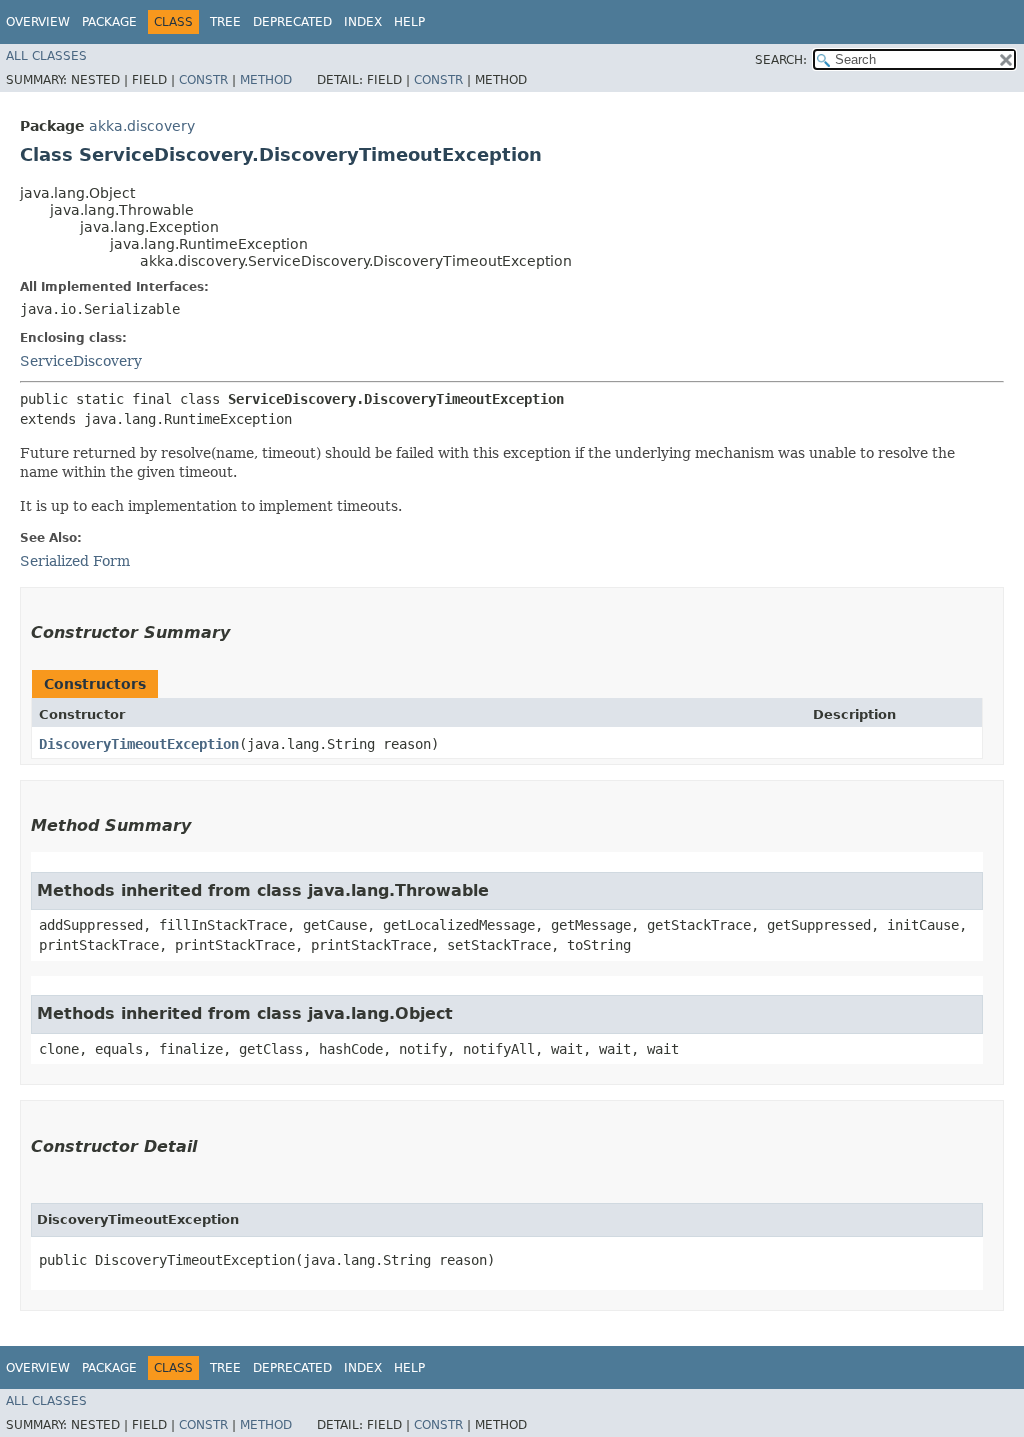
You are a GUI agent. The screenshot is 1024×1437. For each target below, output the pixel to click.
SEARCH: (781, 60)
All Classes (46, 56)
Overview (38, 22)
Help (409, 22)
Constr (203, 80)
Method (266, 80)
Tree (225, 22)
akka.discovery (142, 126)
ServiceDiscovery (81, 361)
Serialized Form (75, 561)
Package (109, 22)
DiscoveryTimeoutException (139, 744)
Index (363, 22)
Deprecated (292, 22)
